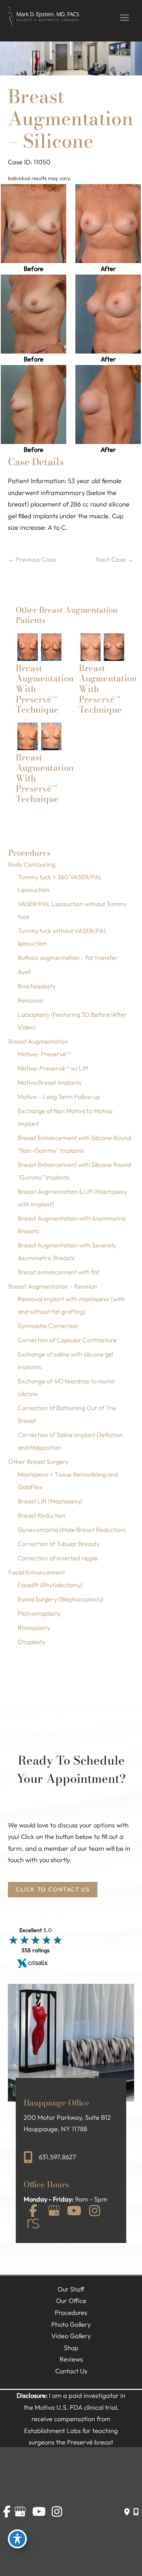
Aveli (24, 972)
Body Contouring (32, 864)
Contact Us (71, 2371)
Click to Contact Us (53, 1889)
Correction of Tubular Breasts (59, 1544)
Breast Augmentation (38, 1041)
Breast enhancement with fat (59, 1272)
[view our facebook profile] (33, 2212)
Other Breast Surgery (38, 1462)
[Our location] (136, 2512)
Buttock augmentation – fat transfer (68, 958)
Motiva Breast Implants (50, 1082)
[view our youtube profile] (74, 2212)
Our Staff (71, 2289)
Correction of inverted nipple (58, 1558)
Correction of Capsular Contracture (67, 1340)
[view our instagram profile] (95, 2212)
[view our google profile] (54, 2212)
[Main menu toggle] (124, 18)
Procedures (71, 2313)
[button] (53, 1889)
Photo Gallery (71, 2324)
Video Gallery (71, 2336)
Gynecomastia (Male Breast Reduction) (72, 1530)
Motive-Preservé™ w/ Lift (53, 1068)
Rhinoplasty (34, 1628)
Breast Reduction (42, 1515)
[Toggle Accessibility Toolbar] (17, 2539)
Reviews (71, 2359)
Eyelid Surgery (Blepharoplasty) (61, 1599)
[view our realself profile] (33, 2225)
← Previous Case (32, 559)
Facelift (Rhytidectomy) (50, 1585)
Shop (71, 2348)
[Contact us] (127, 2512)
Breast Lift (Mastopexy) (50, 1501)
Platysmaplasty (39, 1613)
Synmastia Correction (48, 1326)
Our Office (71, 2301)
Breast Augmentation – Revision (53, 1286)
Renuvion (31, 1000)
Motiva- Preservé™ (44, 1054)
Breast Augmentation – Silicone (71, 119)
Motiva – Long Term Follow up (59, 1097)
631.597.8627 (57, 2157)
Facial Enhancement (37, 1572)
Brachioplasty (37, 986)
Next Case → (115, 559)
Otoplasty (32, 1642)
